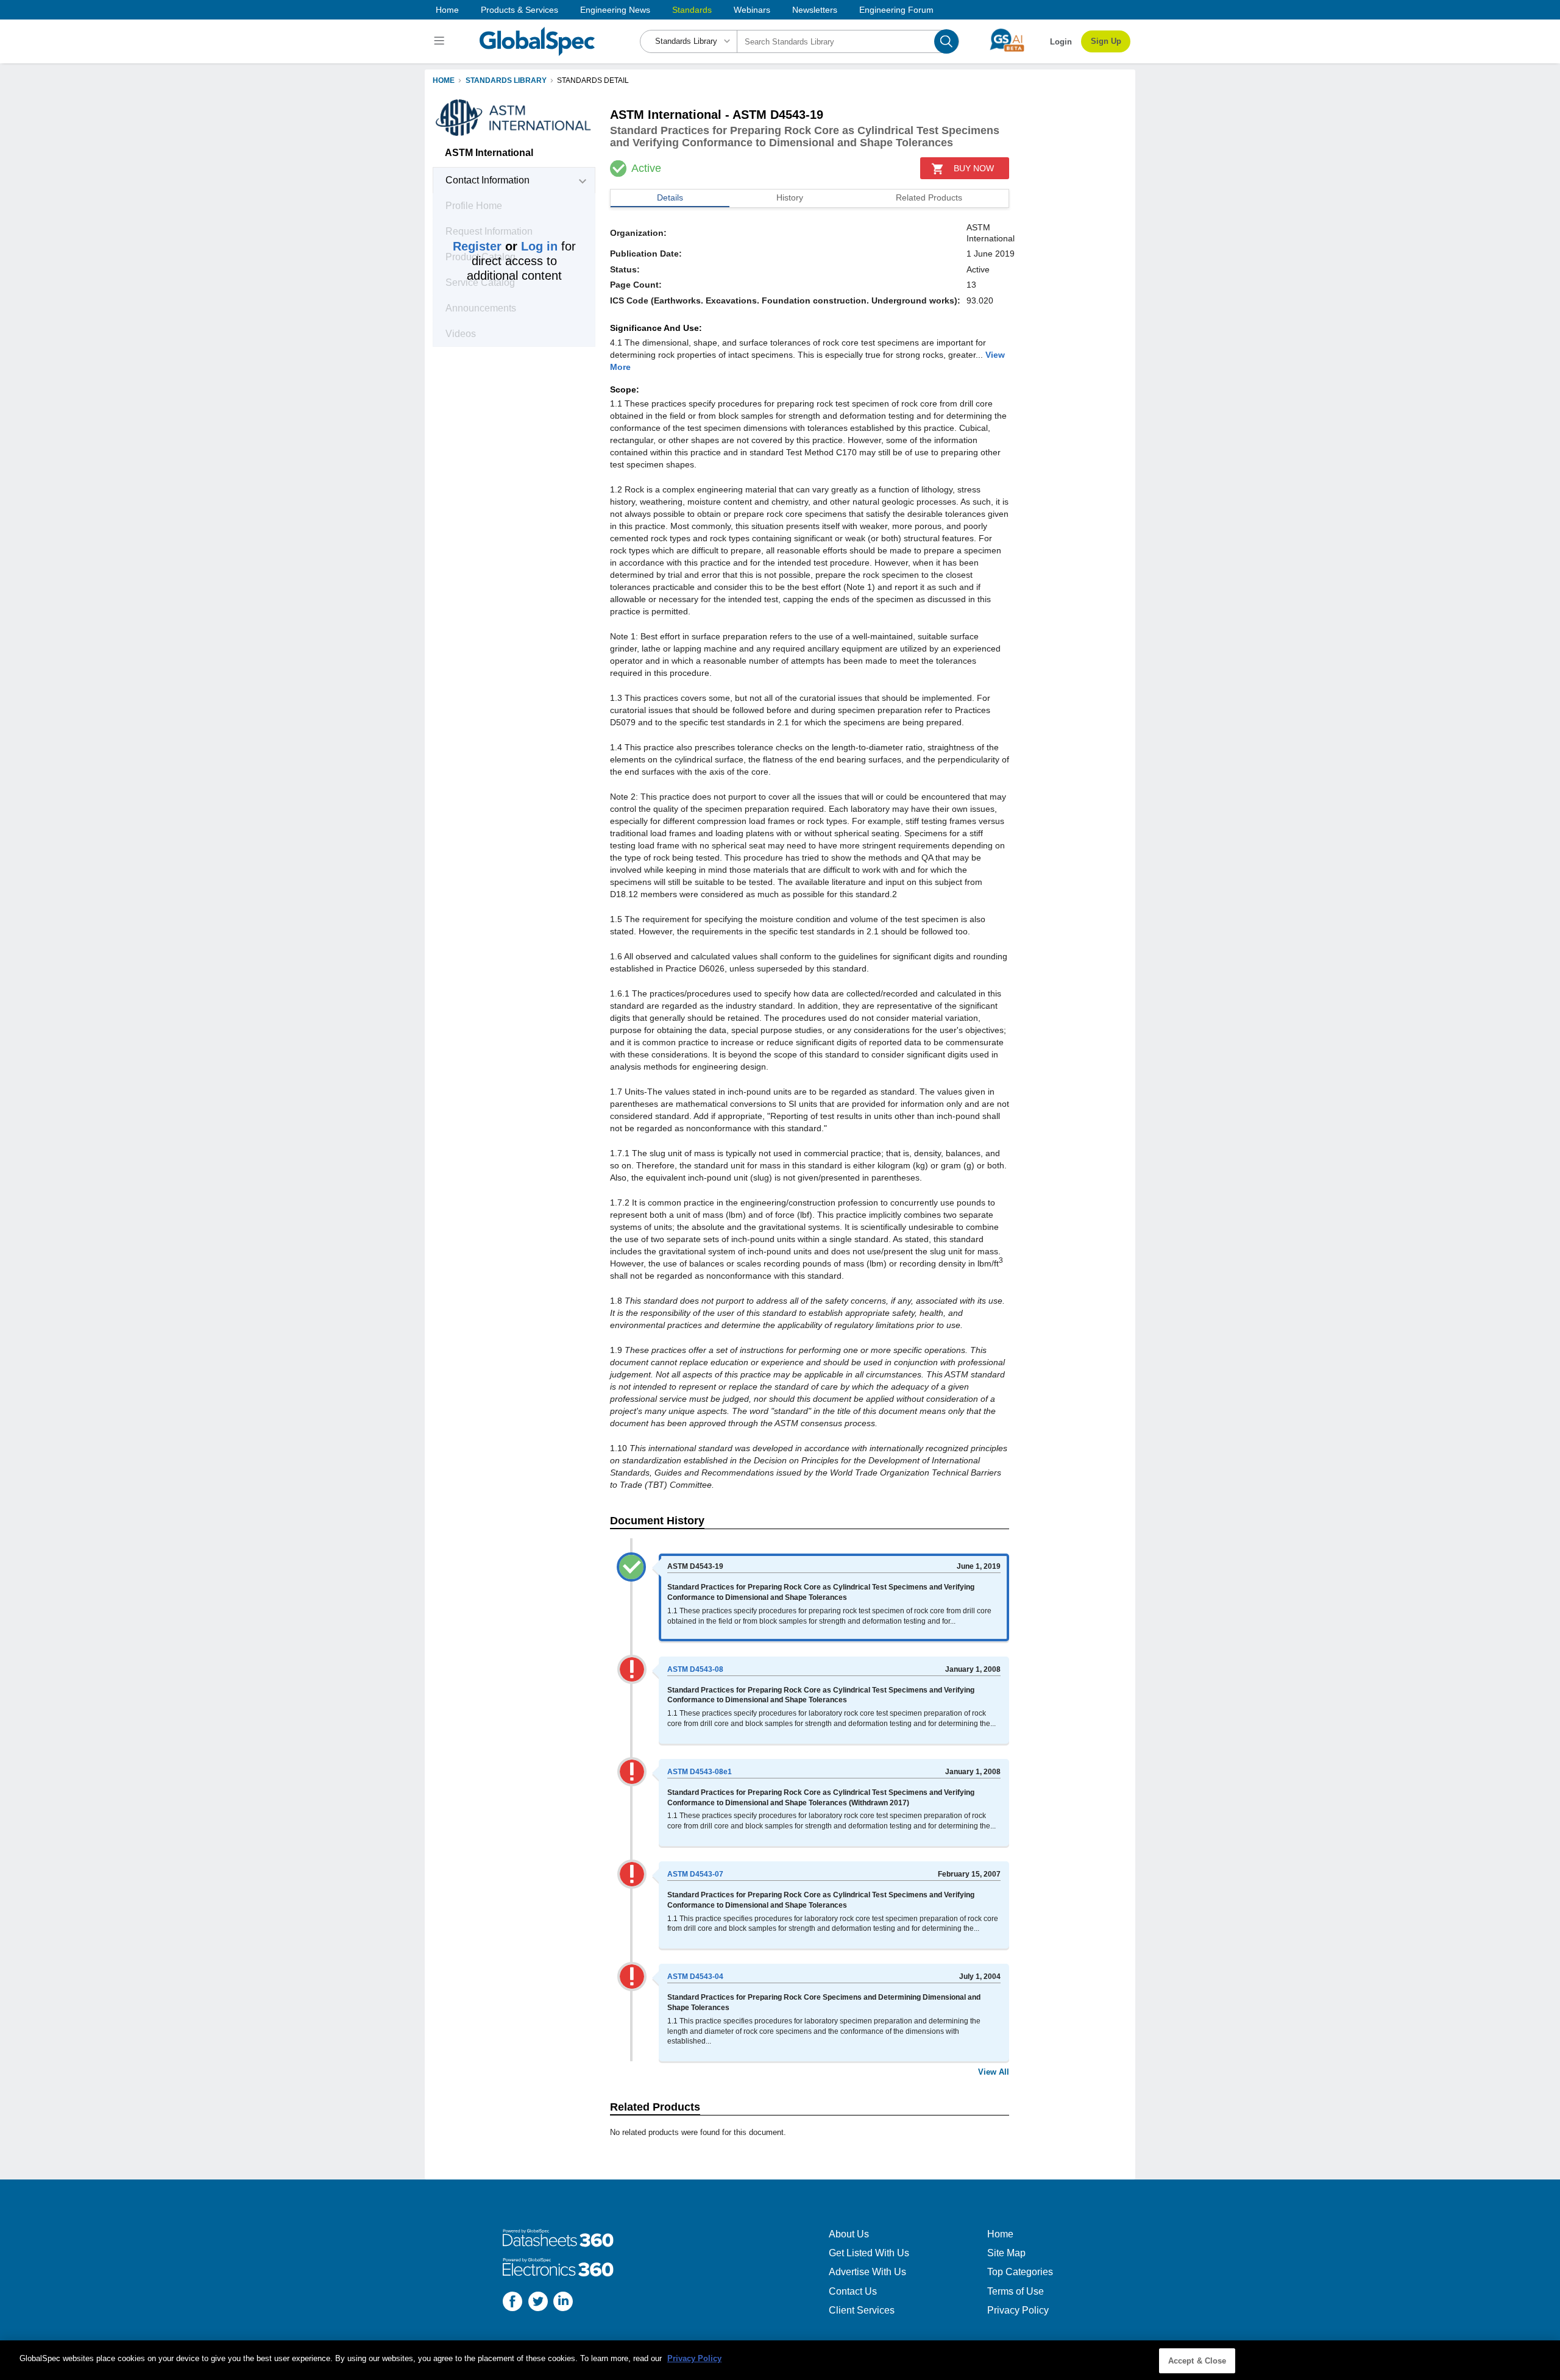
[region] (780, 2360)
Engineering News (615, 10)
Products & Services (519, 10)
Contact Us (853, 2291)
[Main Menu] (441, 41)
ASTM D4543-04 (695, 1977)
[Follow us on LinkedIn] (563, 2303)
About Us (849, 2234)
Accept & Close (1197, 2361)
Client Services (862, 2310)
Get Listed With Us (869, 2253)
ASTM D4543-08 (695, 1669)
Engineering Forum (896, 10)
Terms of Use (1016, 2291)
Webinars (752, 10)
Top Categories (1020, 2272)
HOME (444, 80)
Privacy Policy (1018, 2310)
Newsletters (815, 10)
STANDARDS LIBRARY (506, 80)
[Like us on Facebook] (512, 2303)
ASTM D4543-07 (695, 1874)
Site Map (1006, 2253)
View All (994, 2072)
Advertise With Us (867, 2272)
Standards (692, 10)
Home (447, 10)
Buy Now (974, 168)
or (505, 246)
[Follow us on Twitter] (538, 2303)
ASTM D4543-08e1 (700, 1772)
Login (1061, 42)
